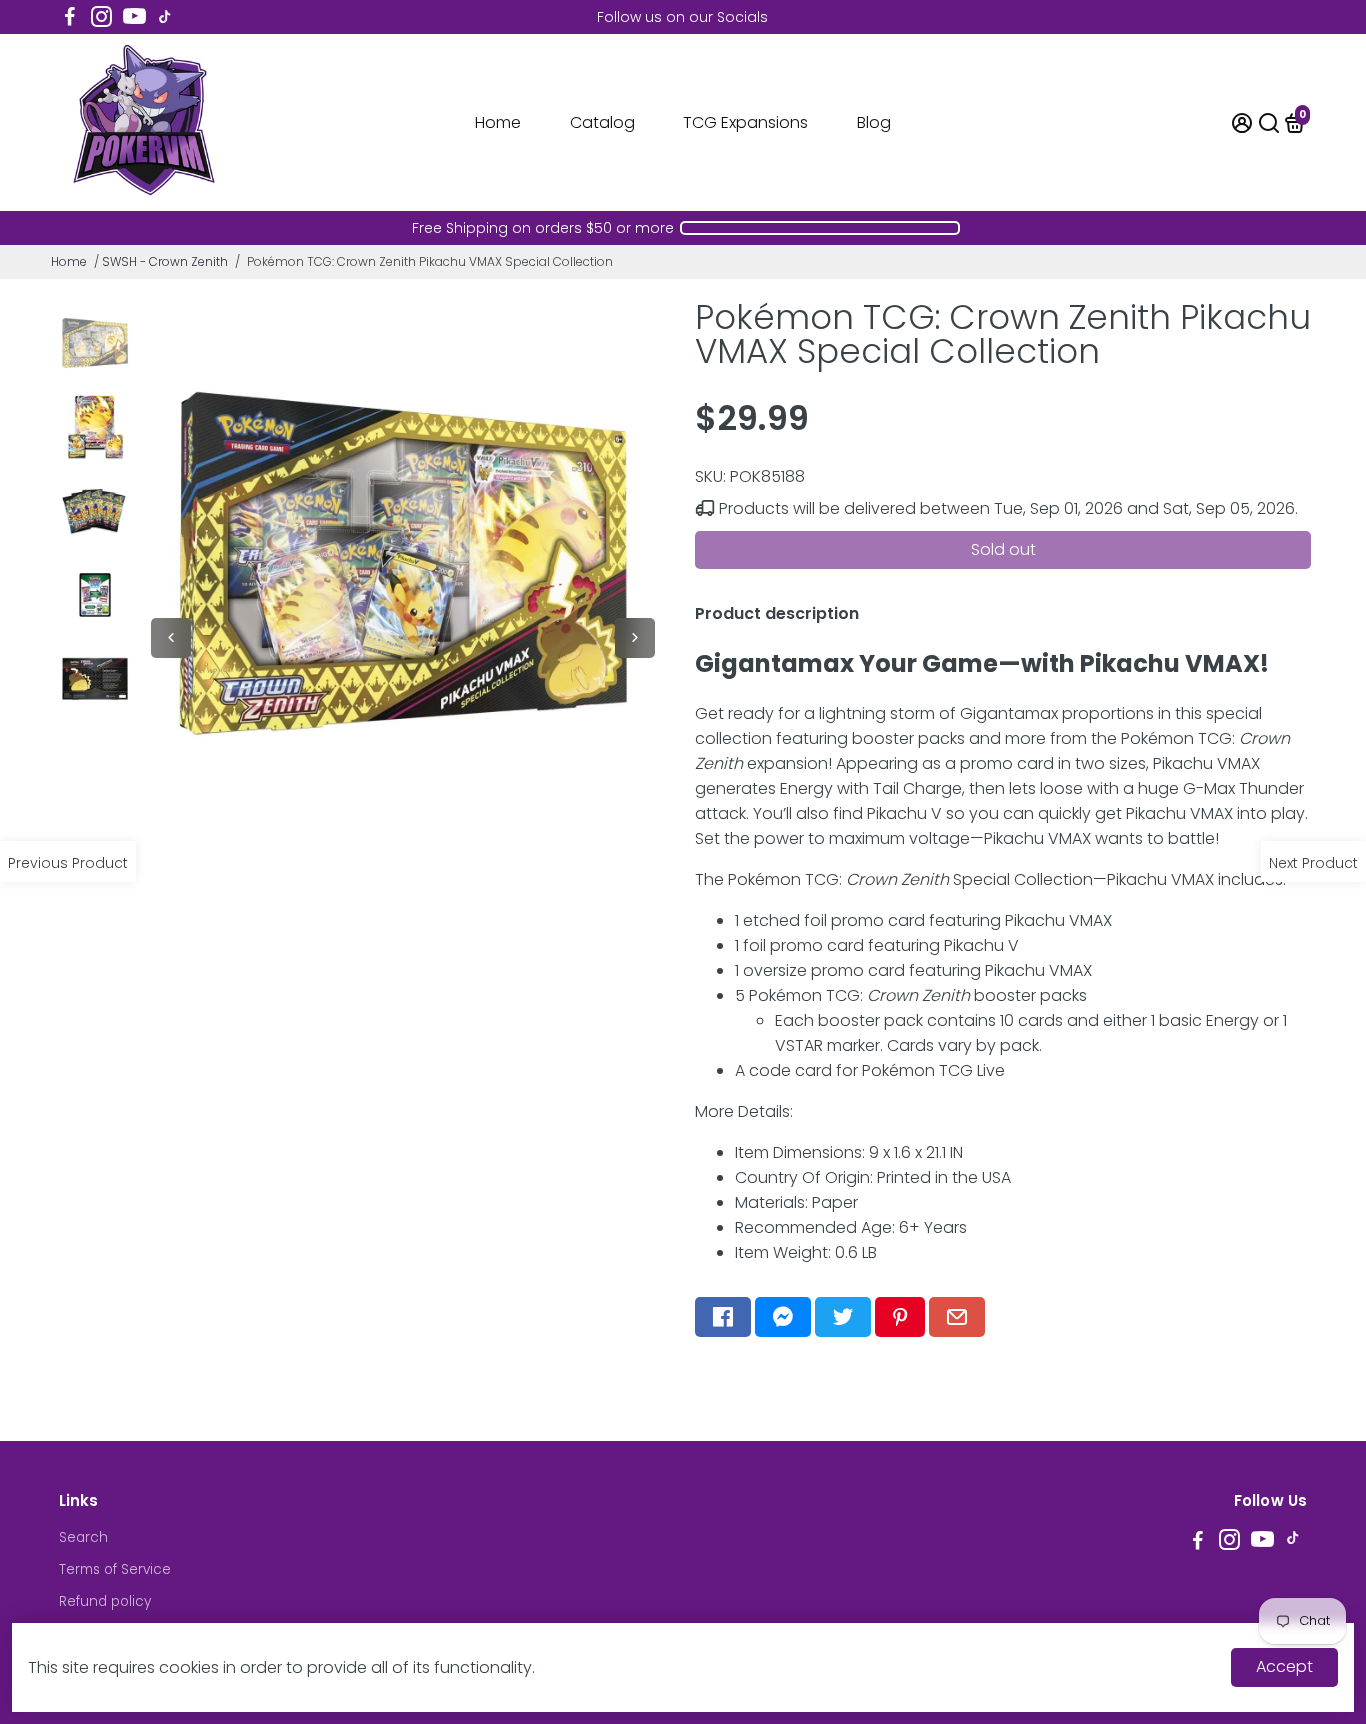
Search (83, 1537)
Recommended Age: (851, 1227)
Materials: (796, 1202)
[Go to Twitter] (843, 1317)
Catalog (602, 122)
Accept (1284, 1666)
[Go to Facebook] (70, 17)
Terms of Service (115, 1569)
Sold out (1003, 549)
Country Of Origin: (873, 1177)
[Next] (635, 638)
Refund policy (105, 1601)
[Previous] (171, 638)
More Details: (744, 1111)
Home (498, 122)
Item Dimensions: (849, 1152)
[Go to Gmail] (957, 1317)
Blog (874, 122)
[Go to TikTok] (165, 17)
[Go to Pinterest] (900, 1317)
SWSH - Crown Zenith (165, 261)
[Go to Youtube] (134, 17)
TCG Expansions (745, 122)
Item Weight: (806, 1252)
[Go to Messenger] (783, 1317)
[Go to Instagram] (101, 17)
